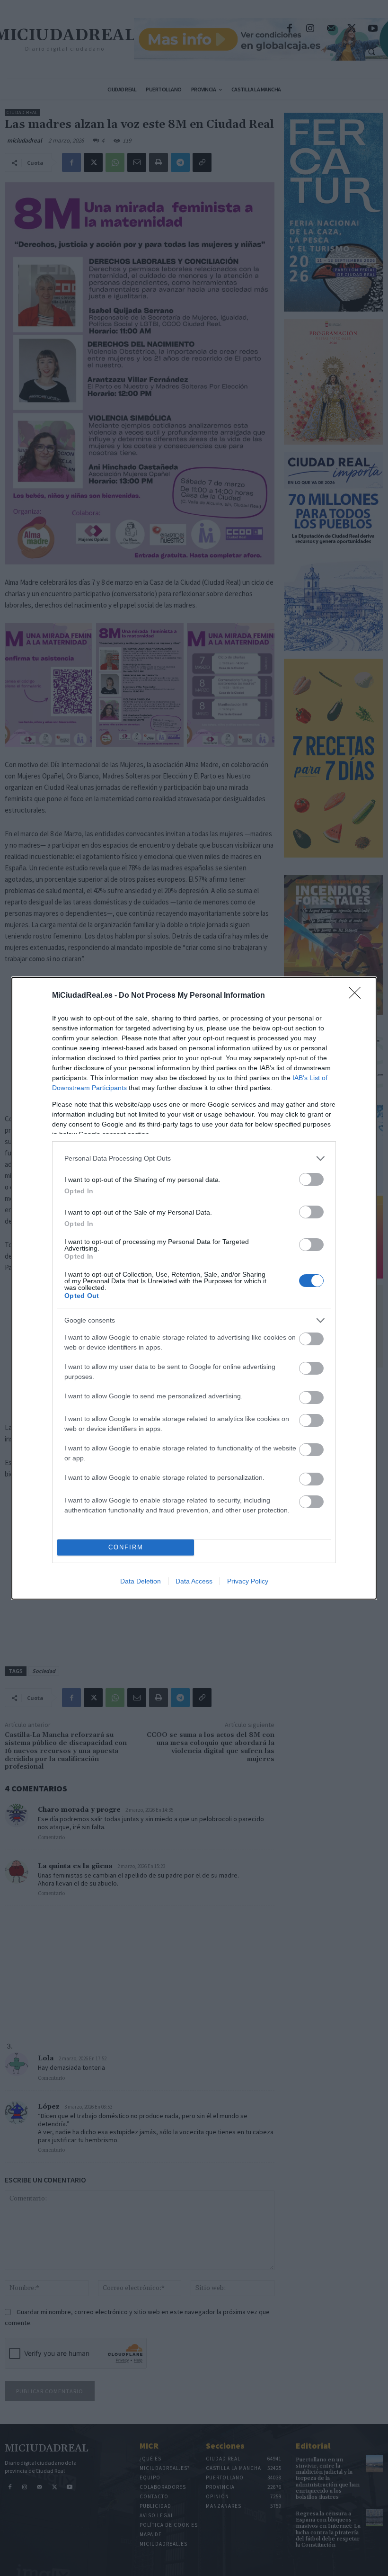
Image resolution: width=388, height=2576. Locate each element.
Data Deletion (141, 1581)
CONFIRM (126, 1547)
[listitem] (194, 1158)
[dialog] (194, 1288)
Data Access (194, 1581)
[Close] (358, 996)
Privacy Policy (248, 1581)
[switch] (311, 1179)
